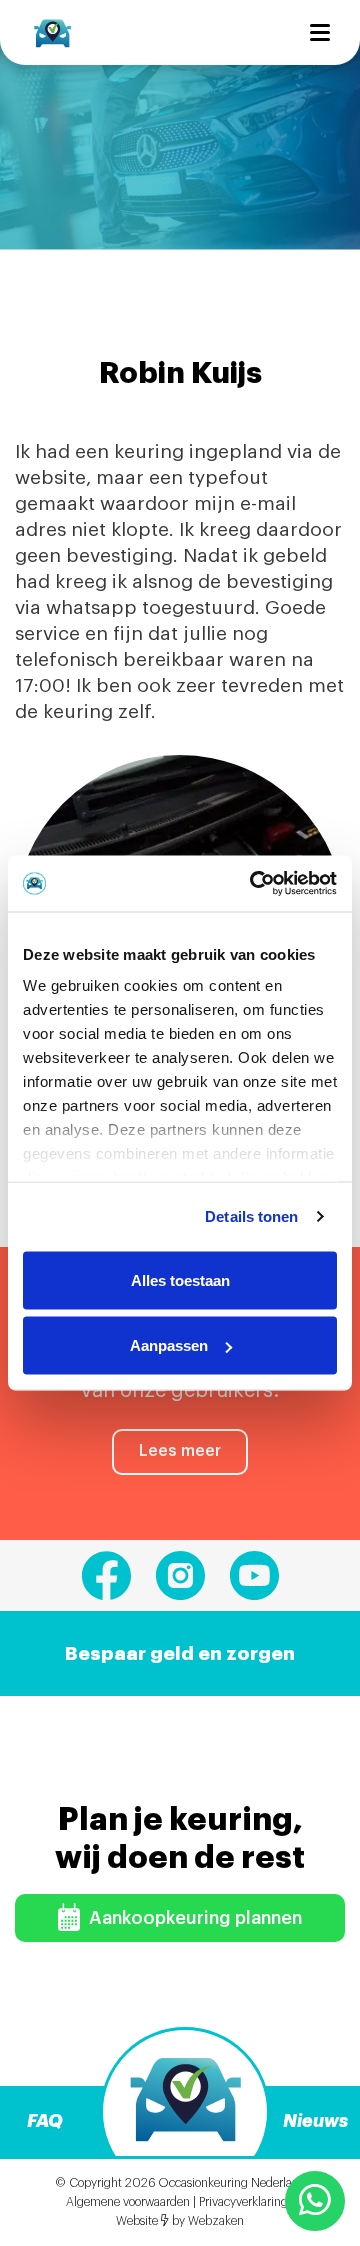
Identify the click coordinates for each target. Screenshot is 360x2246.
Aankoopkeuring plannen (193, 1918)
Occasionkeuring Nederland (232, 2183)
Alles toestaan (180, 1279)
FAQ (45, 2121)
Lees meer (180, 1451)
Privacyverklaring (243, 2202)
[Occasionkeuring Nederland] (52, 32)
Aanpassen (169, 1345)
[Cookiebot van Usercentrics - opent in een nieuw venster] (254, 884)
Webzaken (216, 2221)
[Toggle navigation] (320, 32)
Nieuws (315, 2121)
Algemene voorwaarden (128, 2202)
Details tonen (251, 1216)
